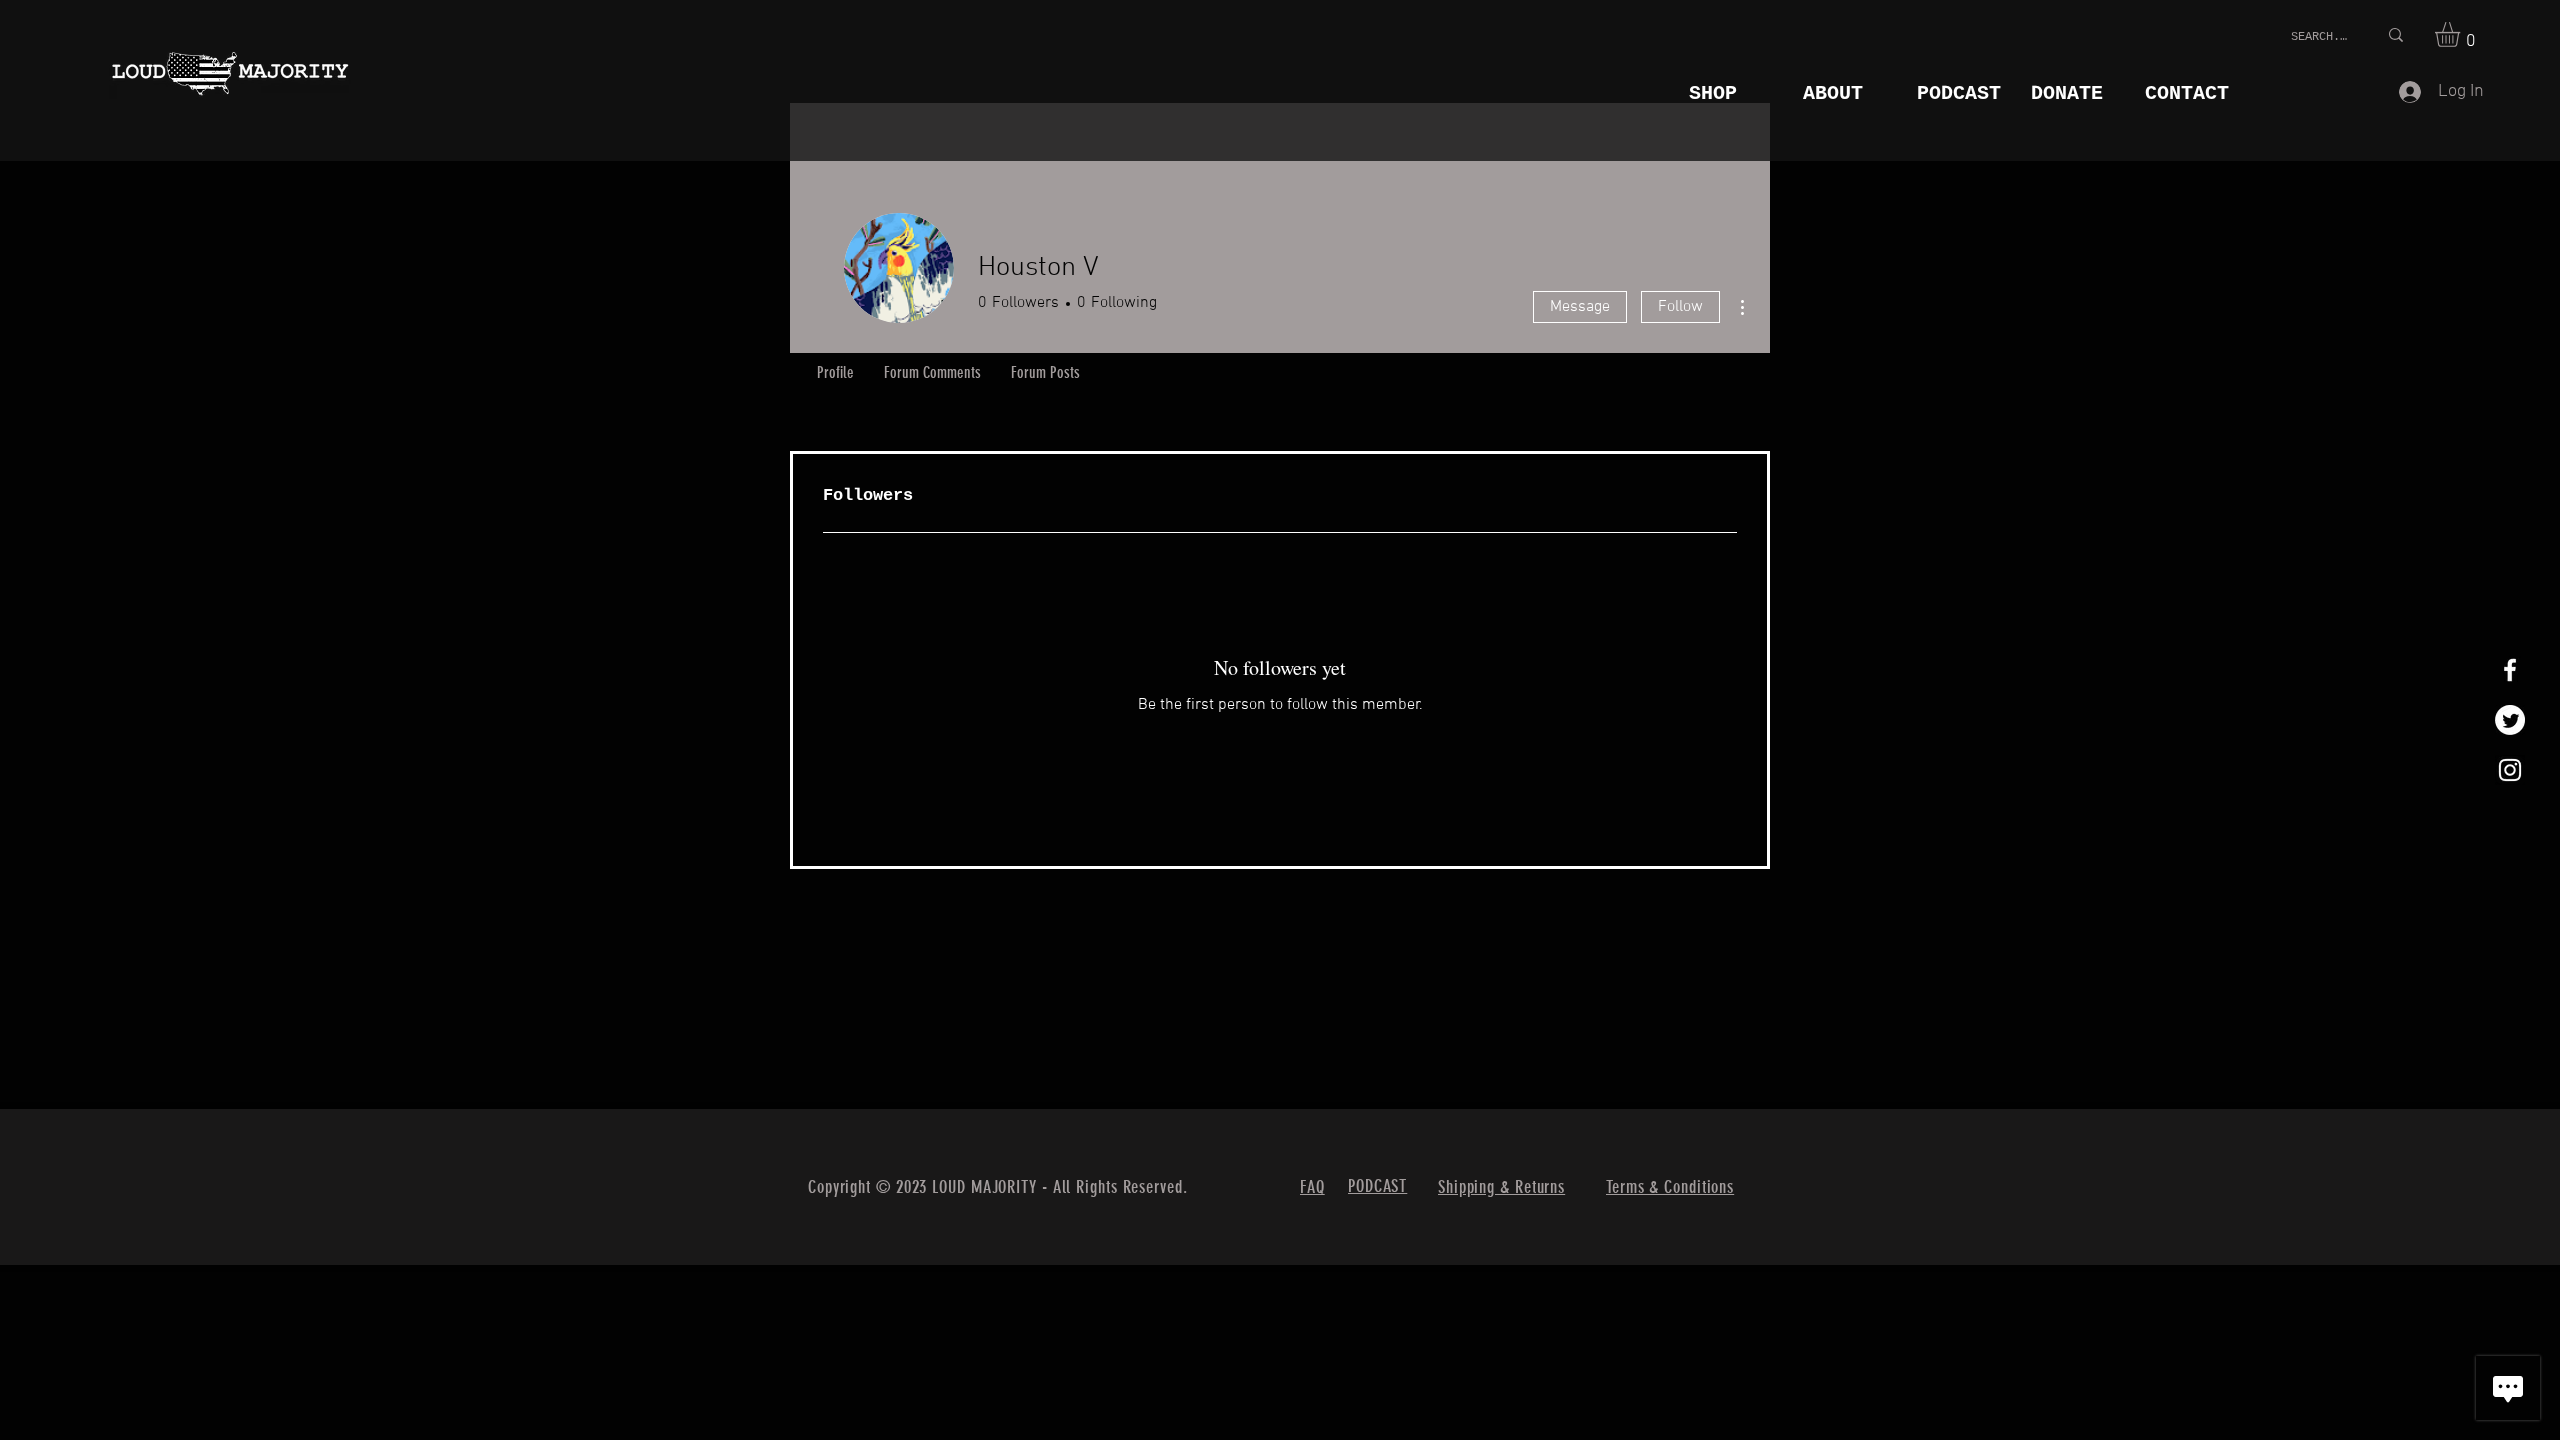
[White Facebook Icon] (2510, 670)
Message (1580, 307)
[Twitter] (2510, 720)
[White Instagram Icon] (2510, 770)
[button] (2462, 34)
